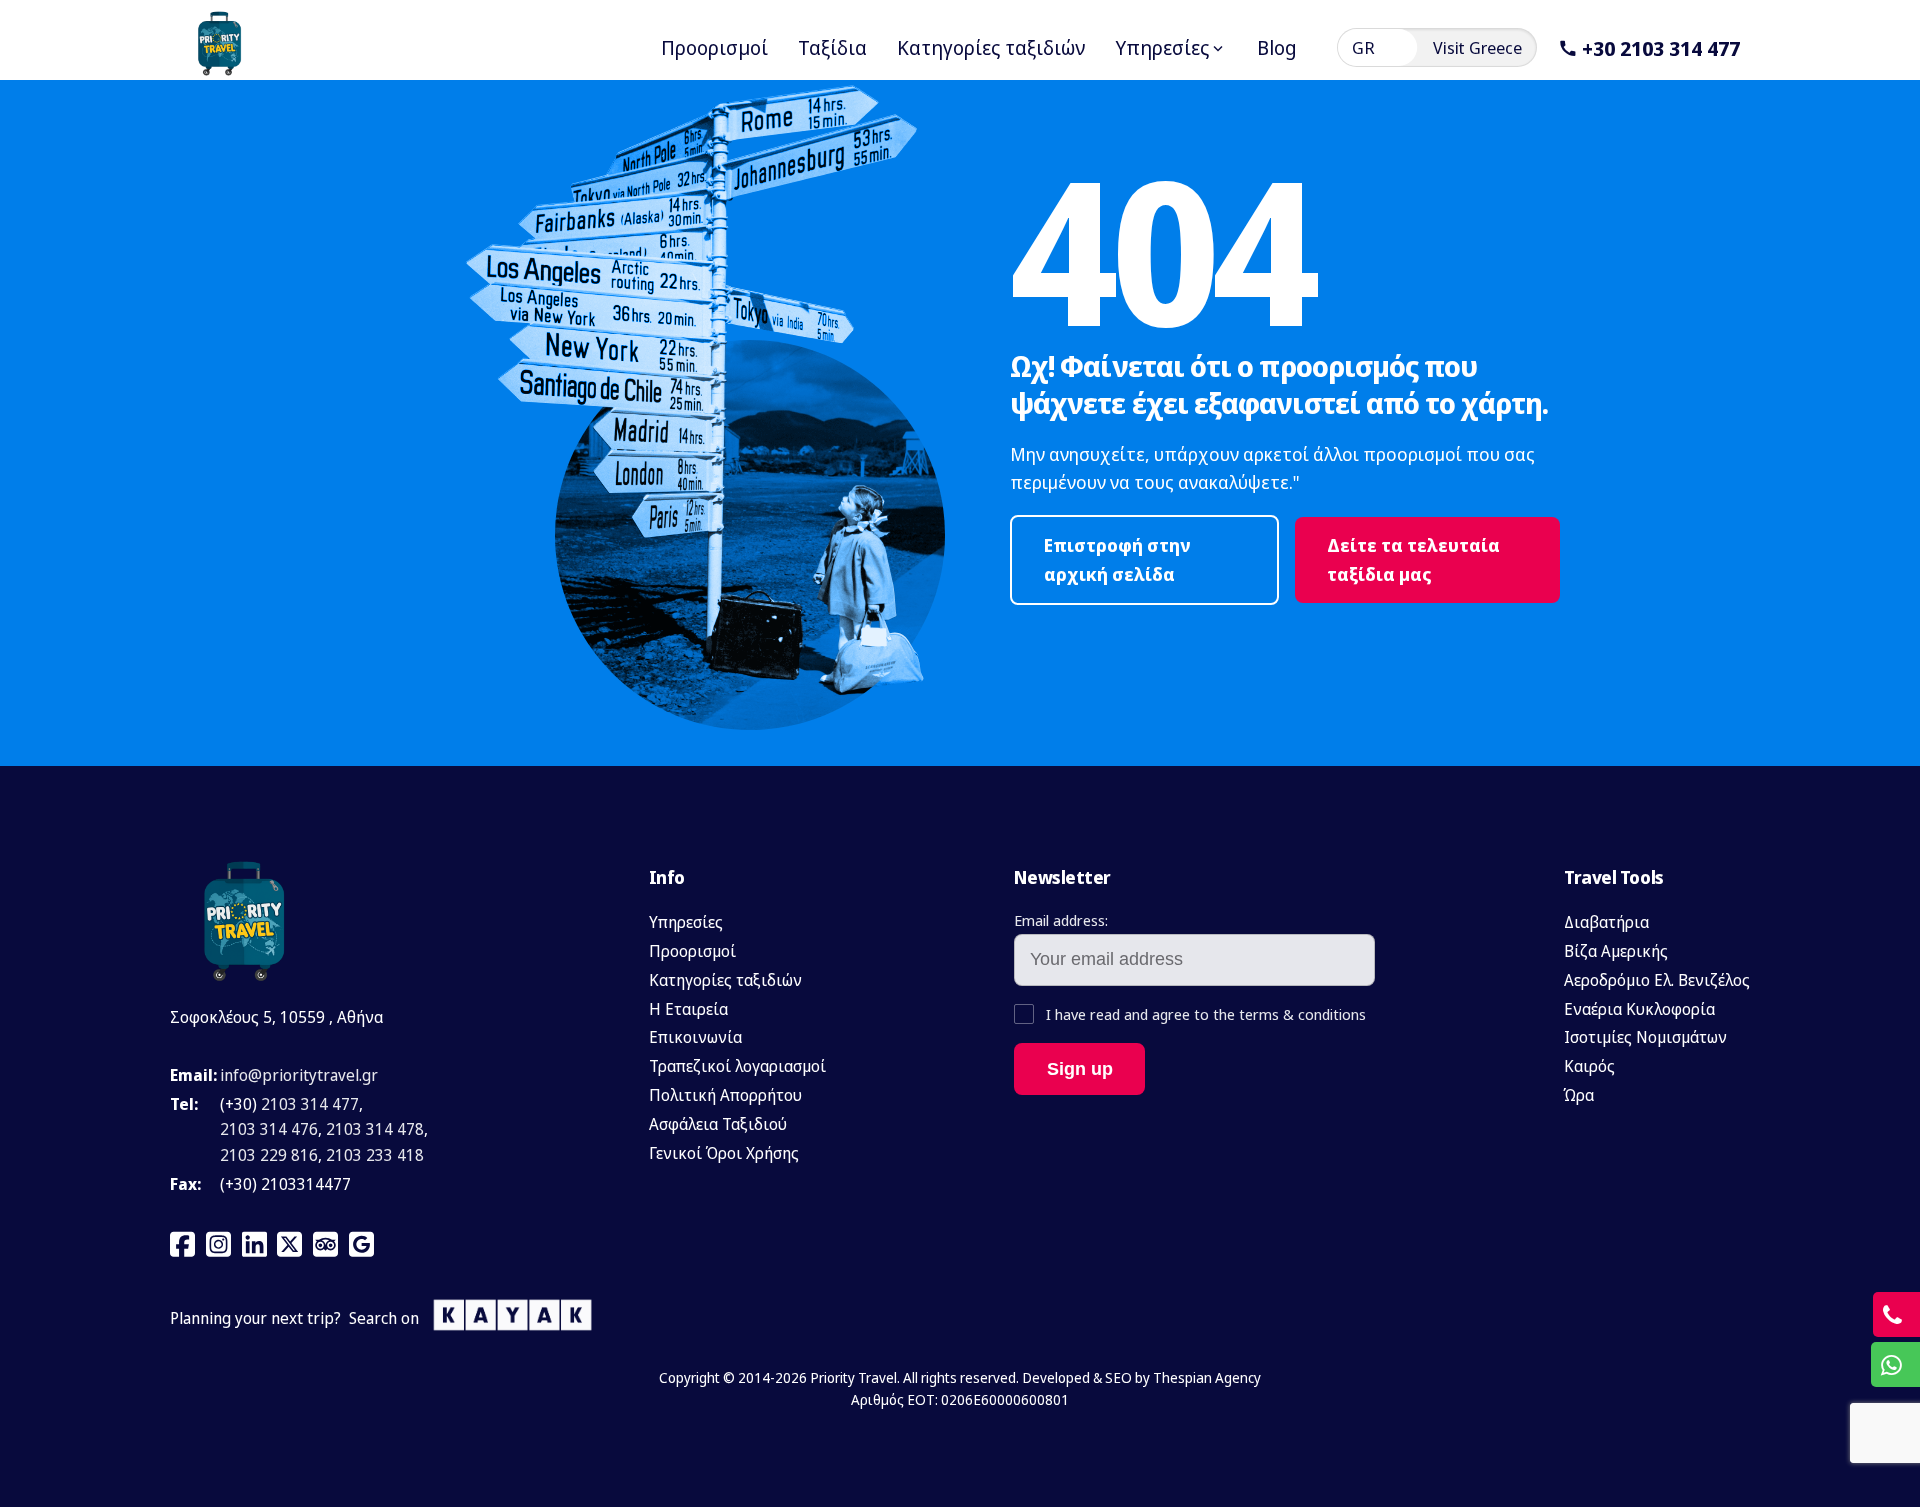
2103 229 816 (269, 1155)
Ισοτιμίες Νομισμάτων (1645, 1037)
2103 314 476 (269, 1129)
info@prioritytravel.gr (299, 1075)
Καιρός (1589, 1066)
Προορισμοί (692, 951)
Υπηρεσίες (686, 922)
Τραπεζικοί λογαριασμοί (737, 1066)
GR (1363, 47)
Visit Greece (1477, 47)
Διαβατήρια (1606, 922)
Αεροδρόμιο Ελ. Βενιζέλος (1657, 980)
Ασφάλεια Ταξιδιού (718, 1124)
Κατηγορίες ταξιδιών (725, 980)
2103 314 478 (375, 1129)
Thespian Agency (1207, 1377)
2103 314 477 (310, 1104)
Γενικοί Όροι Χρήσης (724, 1153)
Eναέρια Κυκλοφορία (1639, 1009)
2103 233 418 (375, 1155)
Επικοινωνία (695, 1037)
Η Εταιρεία (688, 1009)
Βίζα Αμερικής (1616, 951)
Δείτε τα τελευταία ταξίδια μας (1413, 559)
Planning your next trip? (255, 1318)
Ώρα (1579, 1095)
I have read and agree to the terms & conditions (1204, 1014)
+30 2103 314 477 (1661, 48)
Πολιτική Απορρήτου (725, 1095)
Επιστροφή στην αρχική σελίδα (1117, 559)
